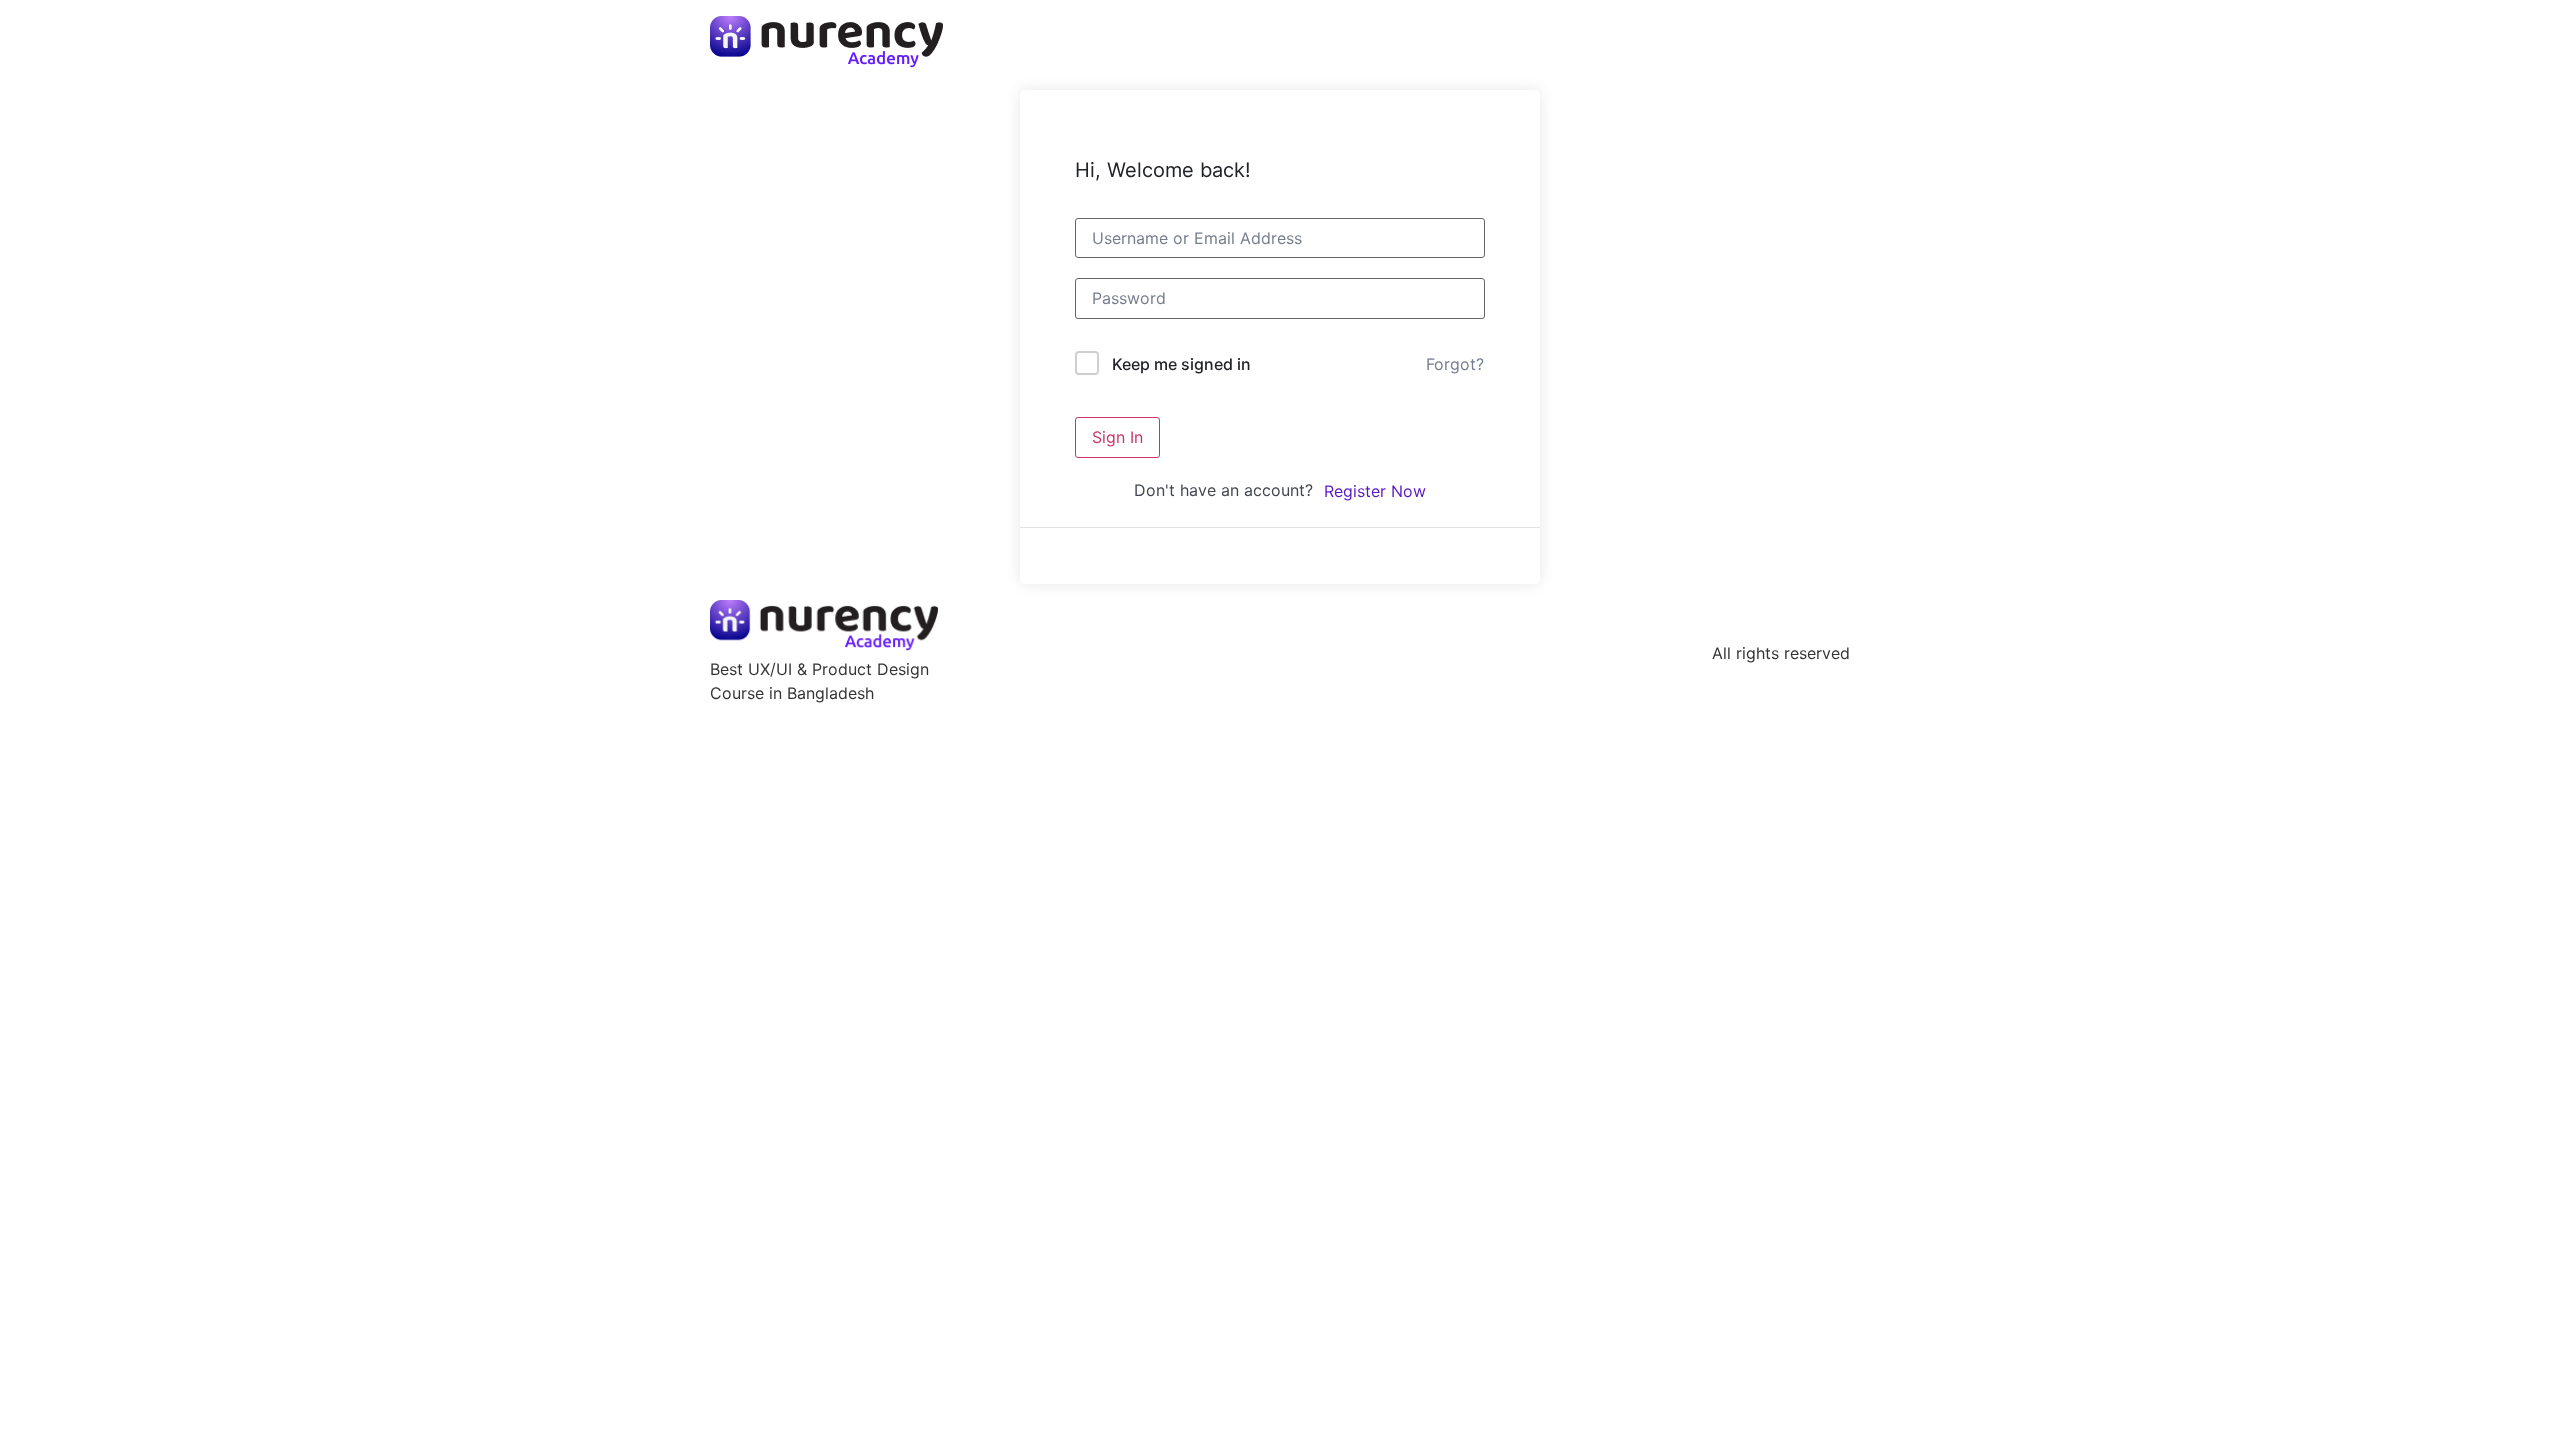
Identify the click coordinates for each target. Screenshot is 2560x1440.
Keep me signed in (1181, 364)
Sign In (1117, 437)
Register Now (1375, 491)
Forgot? (1455, 364)
